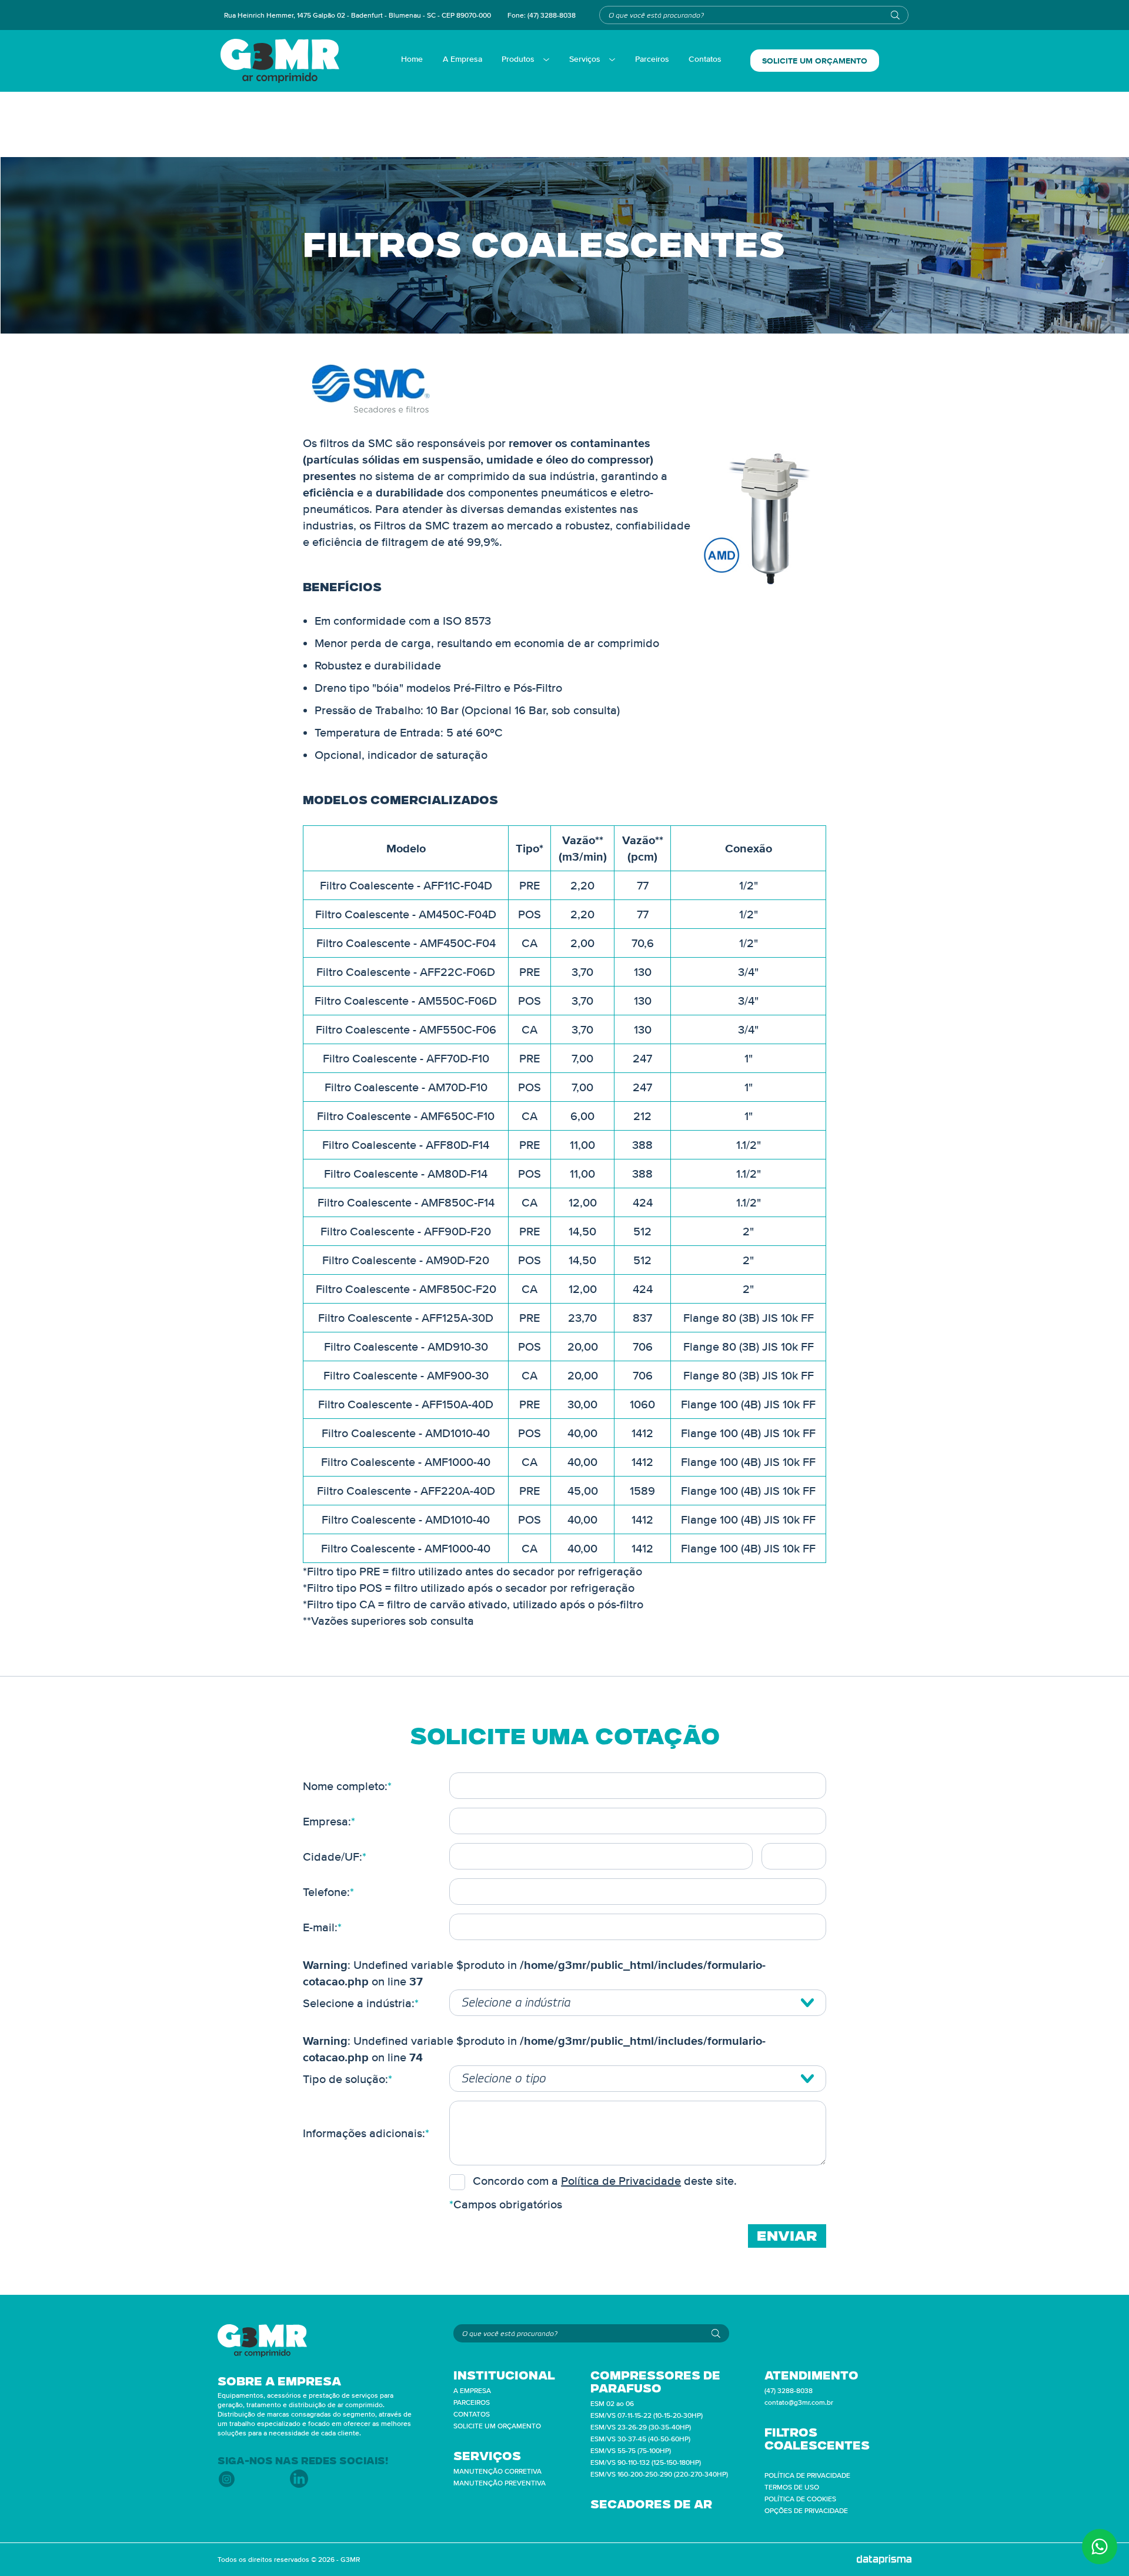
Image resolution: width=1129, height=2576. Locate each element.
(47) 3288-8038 (552, 15)
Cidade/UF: (335, 1857)
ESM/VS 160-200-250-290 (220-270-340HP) (659, 2474)
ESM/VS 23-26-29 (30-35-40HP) (641, 2427)
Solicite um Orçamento (815, 61)
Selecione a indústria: (361, 2003)
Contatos (705, 59)
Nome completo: (347, 1786)
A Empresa (462, 59)
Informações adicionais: (366, 2133)
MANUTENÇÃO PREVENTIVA (500, 2483)
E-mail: (322, 1927)
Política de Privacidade (621, 2181)
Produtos (518, 59)
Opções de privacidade (806, 2510)
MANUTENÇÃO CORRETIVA (497, 2471)
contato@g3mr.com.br (799, 2402)
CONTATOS (472, 2414)
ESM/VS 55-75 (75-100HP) (631, 2450)
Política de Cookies (800, 2499)
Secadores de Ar (651, 2504)
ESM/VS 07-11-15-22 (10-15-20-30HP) (647, 2415)
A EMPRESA (472, 2390)
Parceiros (652, 59)
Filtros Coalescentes (817, 2439)
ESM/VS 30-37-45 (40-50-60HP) (640, 2439)
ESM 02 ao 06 (612, 2403)
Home (412, 59)
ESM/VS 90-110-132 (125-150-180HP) (646, 2462)
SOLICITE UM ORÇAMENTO (497, 2426)
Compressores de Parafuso (655, 2382)
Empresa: (329, 1821)
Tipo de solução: (348, 2079)
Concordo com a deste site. (605, 2181)
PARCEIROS (472, 2402)
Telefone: (328, 1892)
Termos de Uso (792, 2487)
